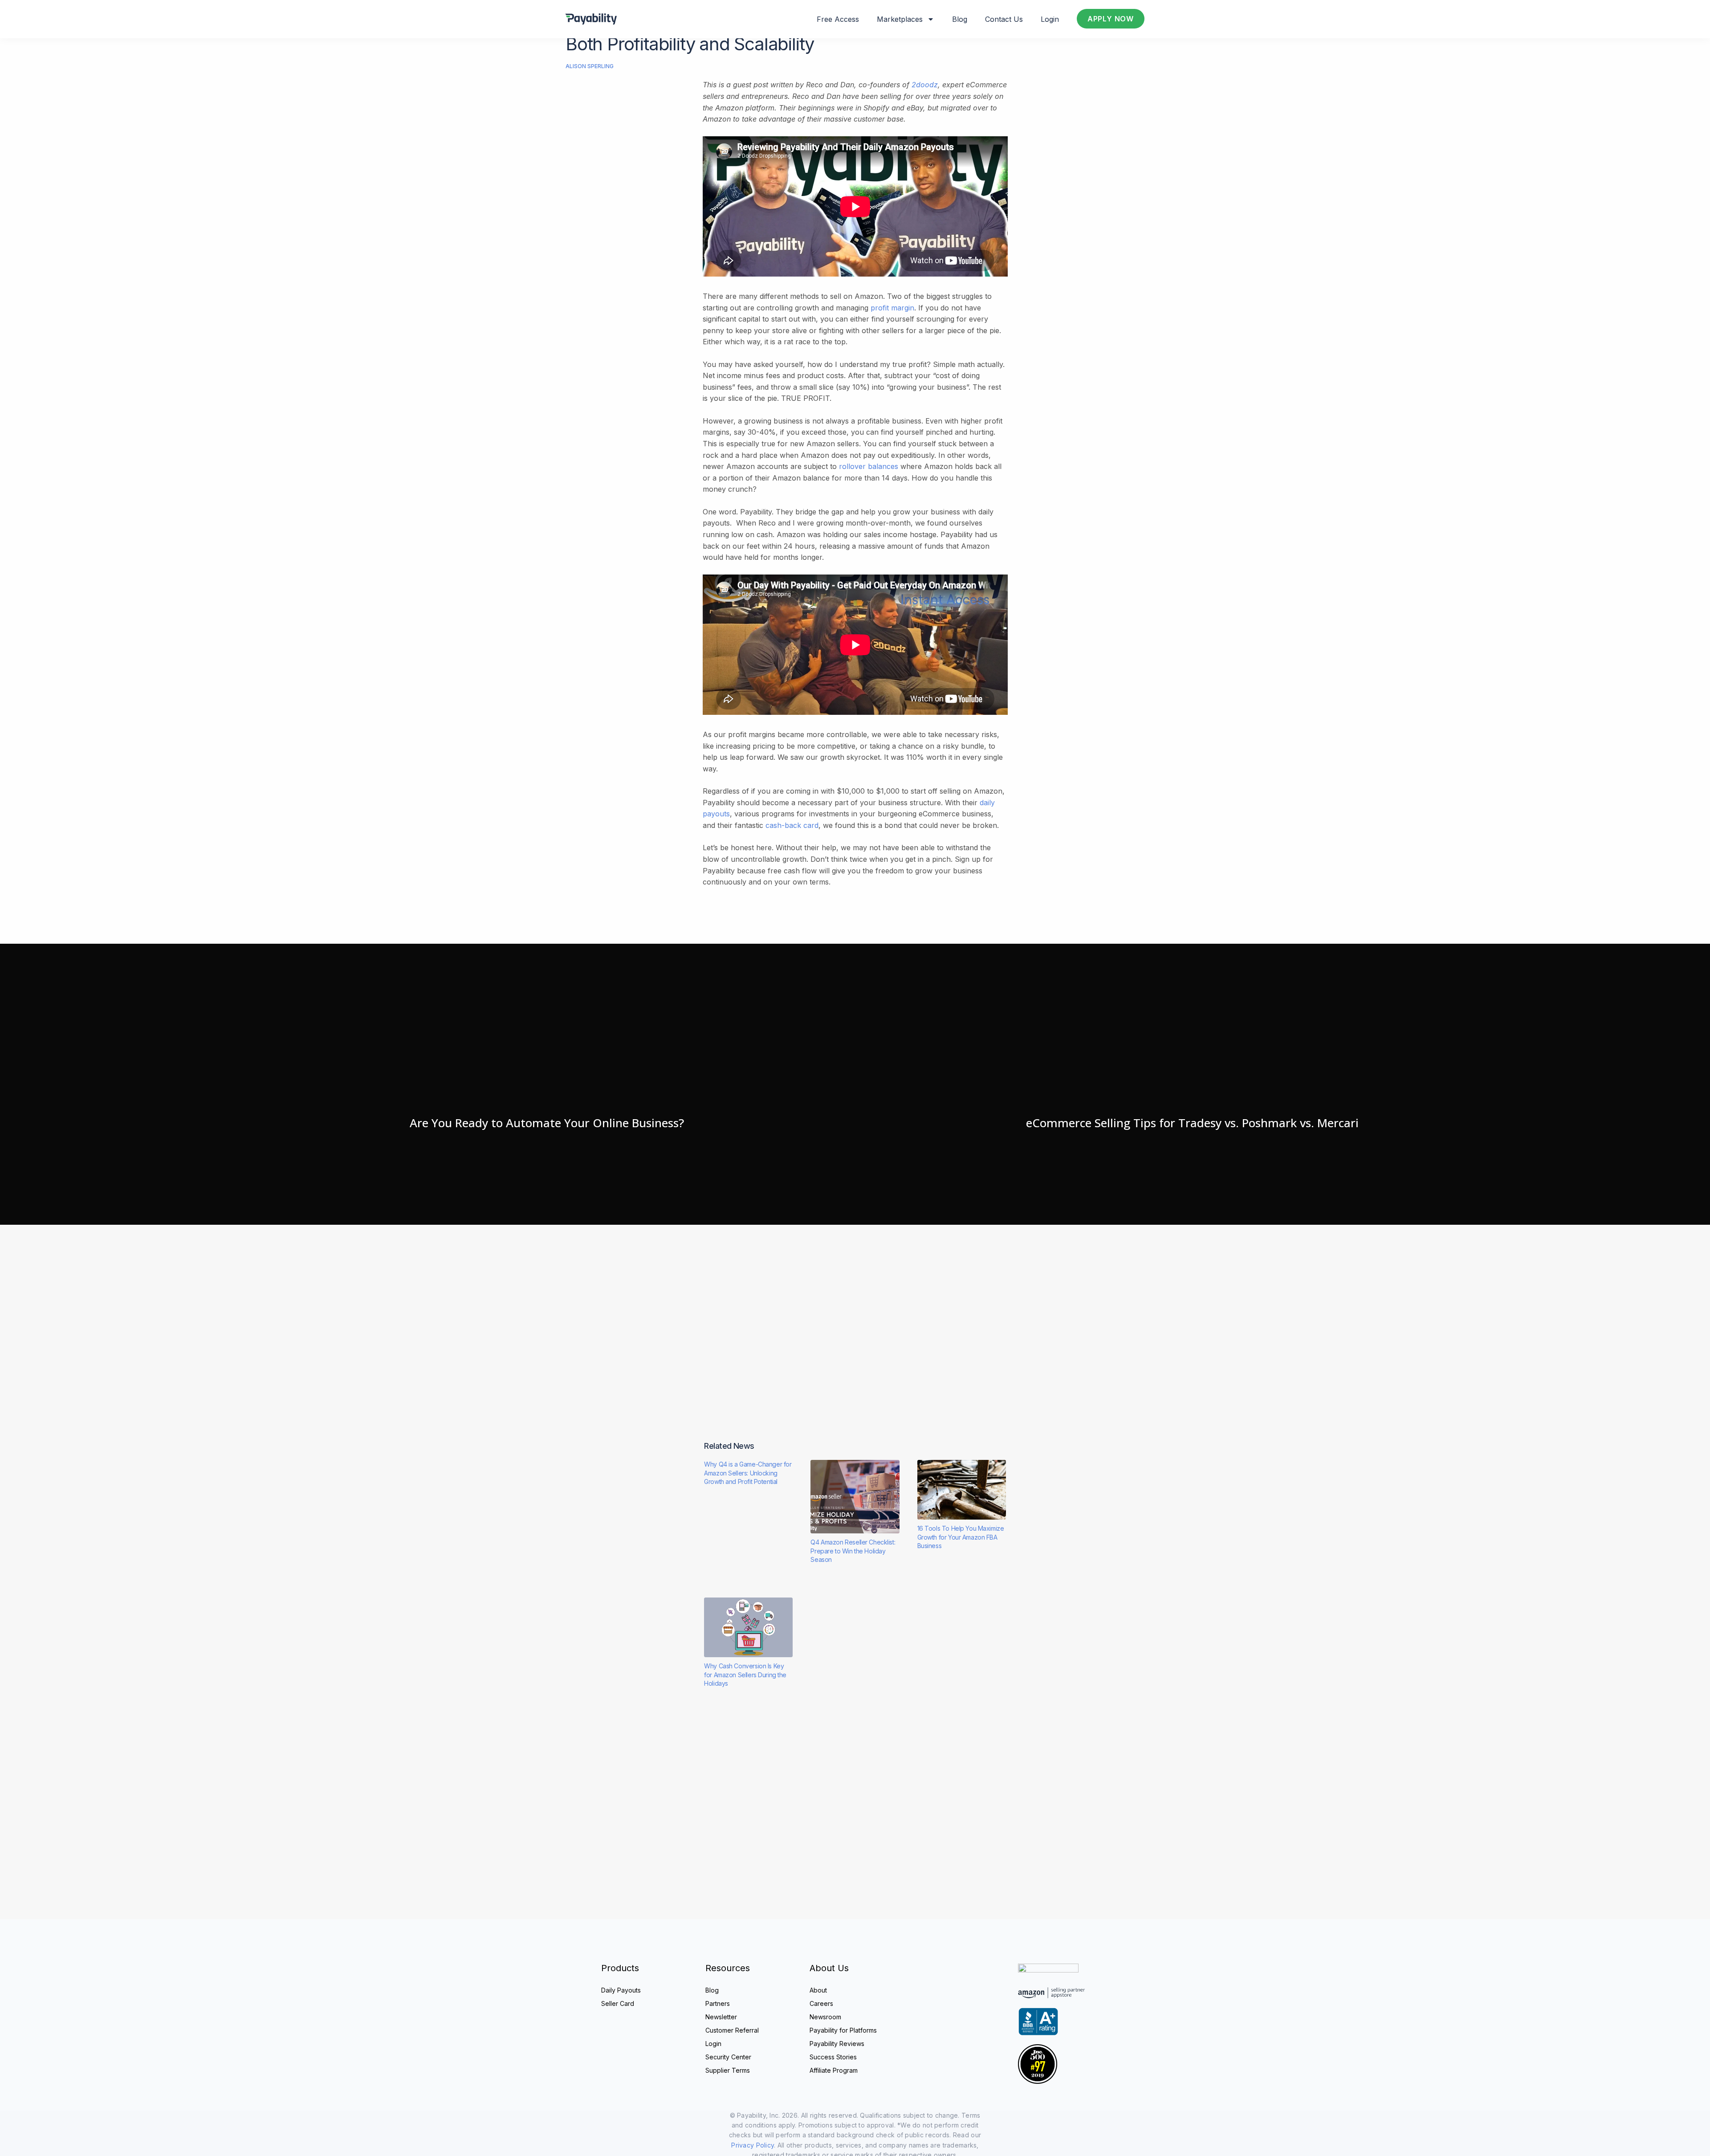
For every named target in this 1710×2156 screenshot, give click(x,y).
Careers (821, 2003)
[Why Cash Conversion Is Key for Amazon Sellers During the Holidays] (748, 1627)
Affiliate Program (834, 2070)
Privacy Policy (753, 2145)
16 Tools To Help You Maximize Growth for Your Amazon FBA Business (961, 1537)
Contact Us (1004, 19)
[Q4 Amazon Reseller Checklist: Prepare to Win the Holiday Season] (855, 1497)
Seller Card (618, 2003)
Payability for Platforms (843, 2030)
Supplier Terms (728, 2070)
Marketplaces (900, 19)
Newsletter (721, 2017)
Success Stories (833, 2057)
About (818, 1990)
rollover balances (869, 466)
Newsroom (825, 2017)
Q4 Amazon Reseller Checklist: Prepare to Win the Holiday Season (853, 1551)
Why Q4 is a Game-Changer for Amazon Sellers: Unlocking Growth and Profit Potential (748, 1473)
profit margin (892, 308)
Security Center (728, 2057)
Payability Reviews (837, 2044)
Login (1050, 19)
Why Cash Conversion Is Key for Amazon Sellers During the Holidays (745, 1675)
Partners (718, 2003)
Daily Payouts (621, 1990)
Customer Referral (732, 2030)
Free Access (838, 19)
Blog (960, 19)
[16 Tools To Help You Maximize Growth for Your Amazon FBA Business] (962, 1490)
